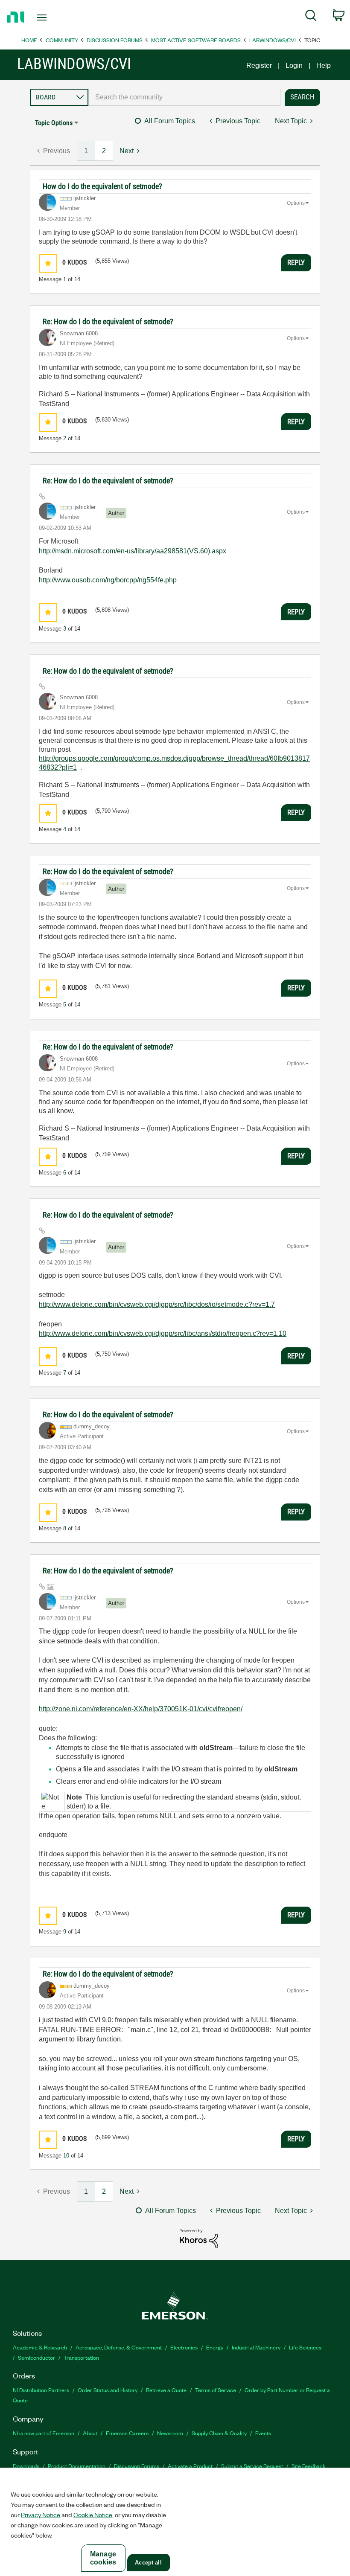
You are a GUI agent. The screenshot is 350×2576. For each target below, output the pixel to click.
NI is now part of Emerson (44, 2433)
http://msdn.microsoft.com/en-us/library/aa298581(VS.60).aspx (133, 551)
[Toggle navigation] (52, 17)
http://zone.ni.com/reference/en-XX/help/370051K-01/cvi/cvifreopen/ (141, 1709)
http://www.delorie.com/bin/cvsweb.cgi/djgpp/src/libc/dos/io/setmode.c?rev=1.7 (157, 1304)
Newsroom (170, 2433)
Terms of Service (216, 2390)
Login (294, 65)
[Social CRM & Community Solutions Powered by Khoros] (199, 2238)
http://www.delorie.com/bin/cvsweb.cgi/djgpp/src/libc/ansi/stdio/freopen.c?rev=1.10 (163, 1333)
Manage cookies (103, 2558)
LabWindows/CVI (273, 40)
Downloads (26, 2466)
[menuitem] (311, 17)
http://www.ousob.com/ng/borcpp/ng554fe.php (108, 580)
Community (62, 40)
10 (66, 2156)
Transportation (81, 2357)
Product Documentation (77, 2466)
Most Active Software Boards (196, 40)
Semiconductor (36, 2357)
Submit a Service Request (252, 2466)
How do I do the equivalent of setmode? (102, 186)
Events (263, 2433)
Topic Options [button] (54, 123)
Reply (296, 262)
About (90, 2433)
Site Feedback (309, 2466)
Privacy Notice (41, 2515)
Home (29, 40)
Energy (215, 2347)
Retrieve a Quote (166, 2390)
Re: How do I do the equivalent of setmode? (108, 321)
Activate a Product (190, 2466)
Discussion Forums (115, 40)
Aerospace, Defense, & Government (119, 2347)
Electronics (184, 2347)
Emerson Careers (127, 2433)
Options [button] (296, 203)
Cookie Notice (93, 2515)
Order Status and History (108, 2390)
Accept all (148, 2563)
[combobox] (184, 97)
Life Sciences (305, 2347)
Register (259, 65)
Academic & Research (40, 2347)
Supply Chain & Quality (219, 2433)
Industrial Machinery (256, 2347)
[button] (48, 263)
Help (324, 65)
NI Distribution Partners (41, 2390)
